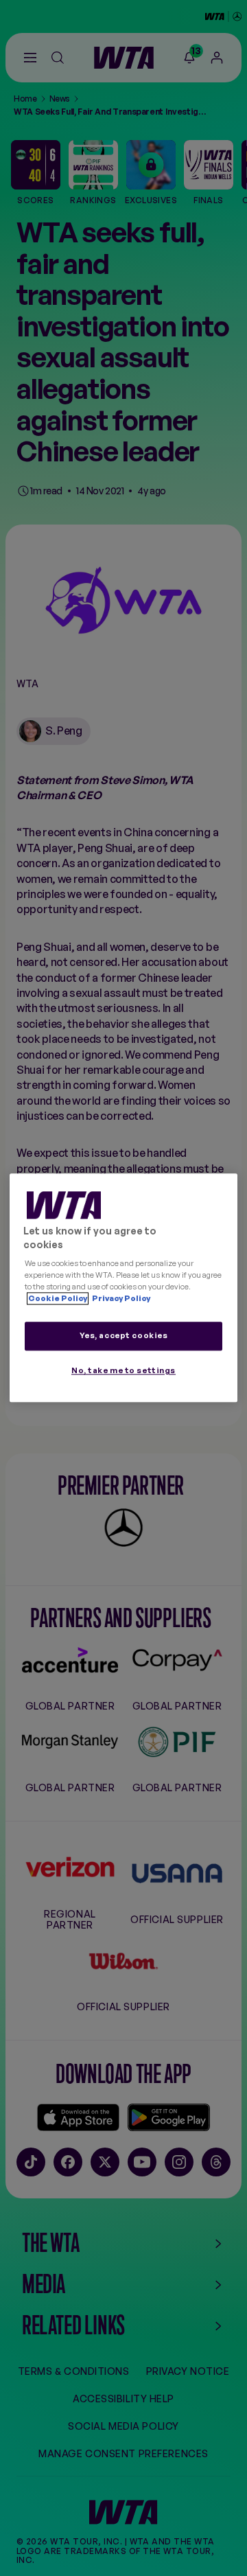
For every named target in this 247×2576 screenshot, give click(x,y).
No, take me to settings (123, 1371)
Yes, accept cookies (124, 1336)
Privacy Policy (120, 1299)
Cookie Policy (58, 1299)
